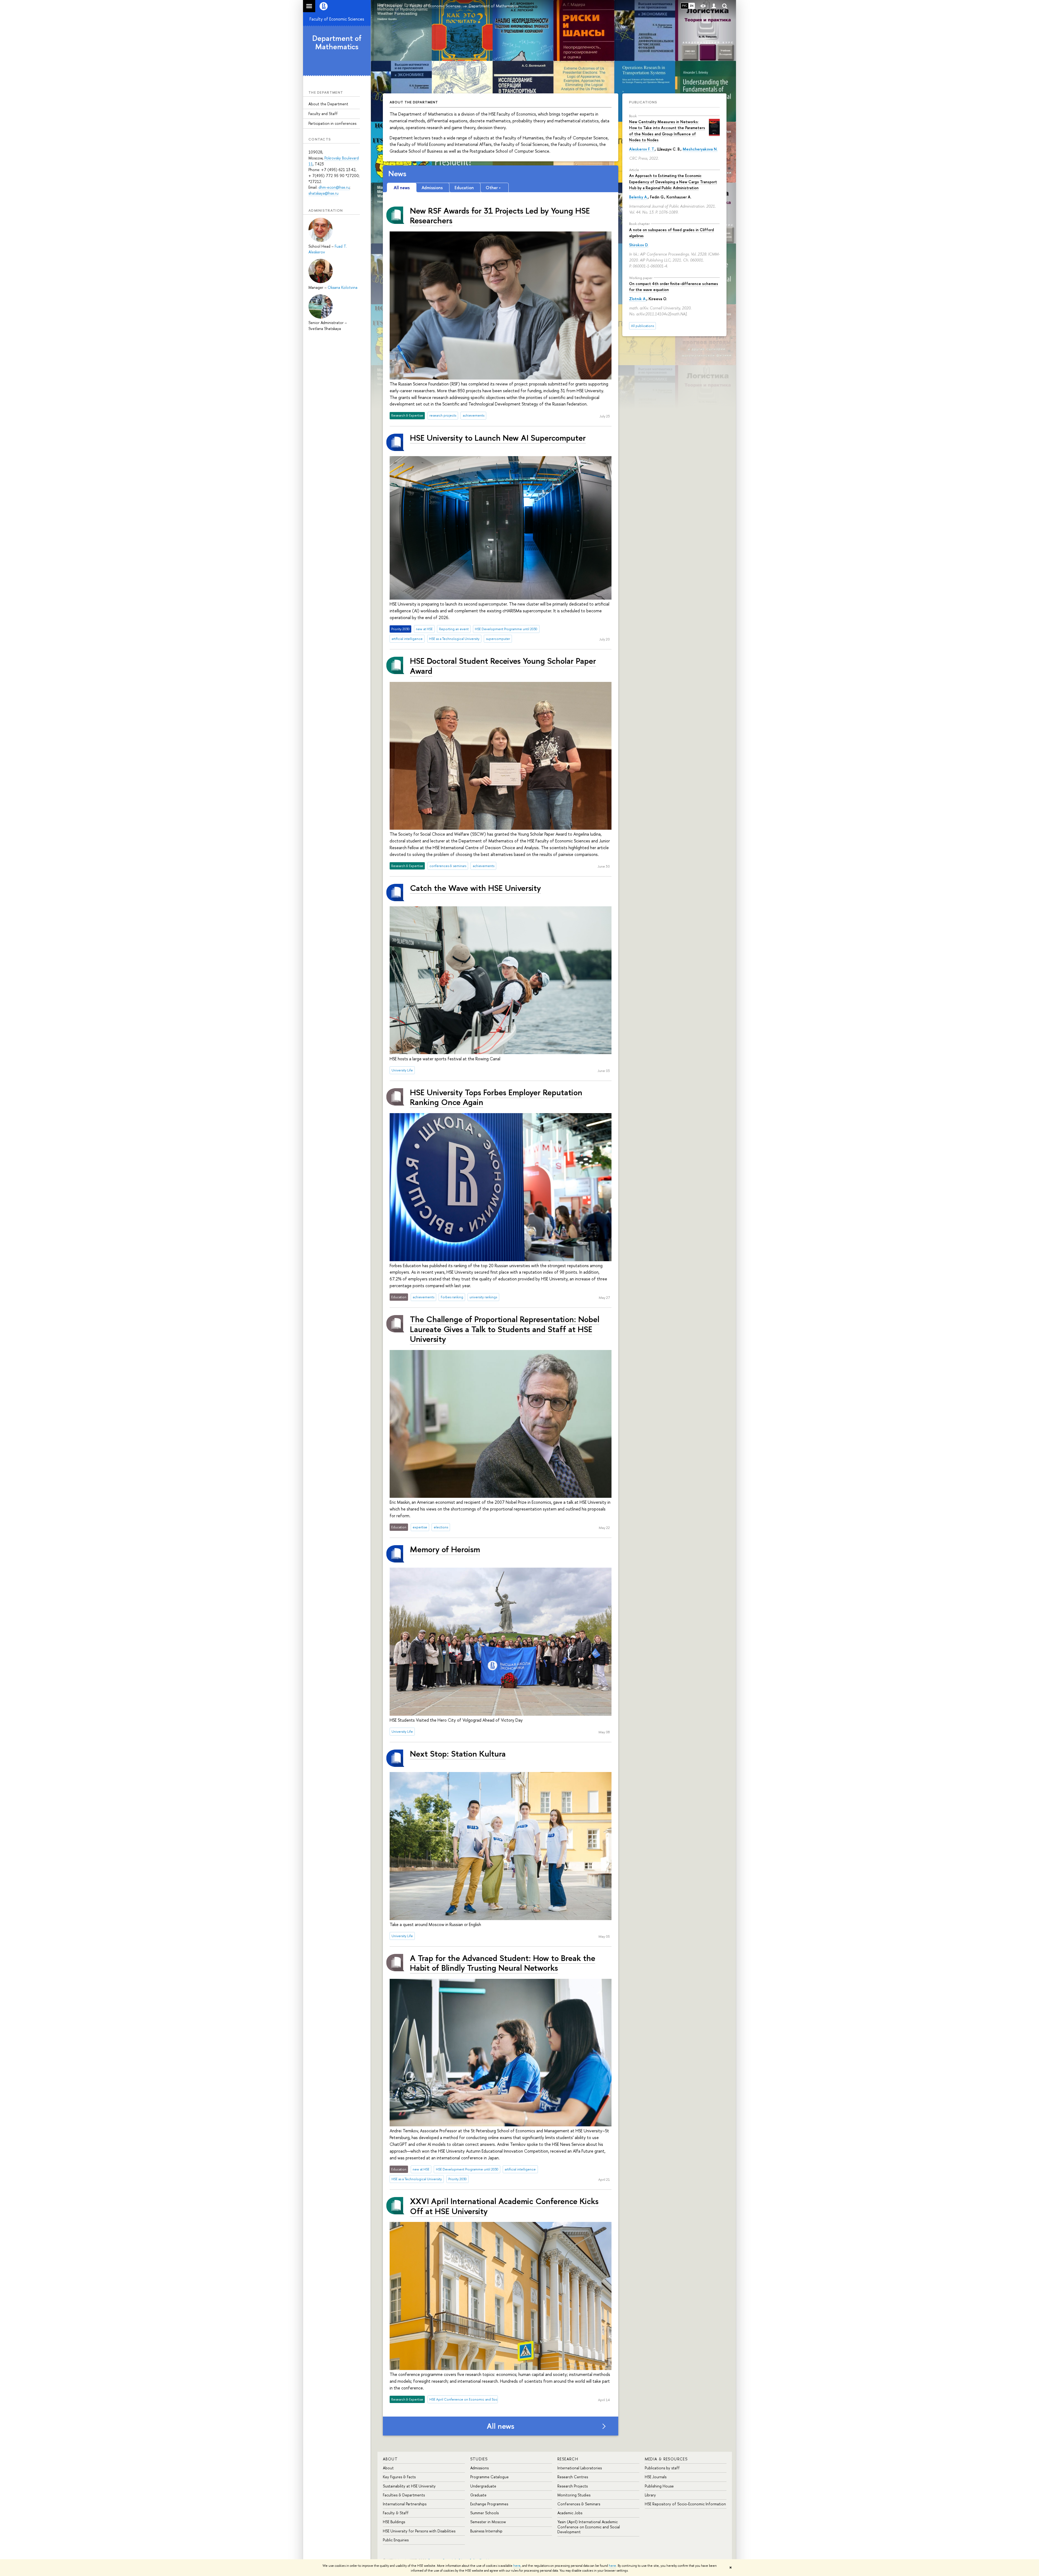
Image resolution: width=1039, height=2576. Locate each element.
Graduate (478, 2495)
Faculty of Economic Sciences (337, 19)
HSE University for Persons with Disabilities (419, 2531)
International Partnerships (405, 2504)
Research (568, 2459)
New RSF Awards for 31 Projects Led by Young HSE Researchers (500, 215)
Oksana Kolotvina (343, 287)
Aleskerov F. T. (642, 149)
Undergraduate (483, 2486)
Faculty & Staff (396, 2513)
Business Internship (486, 2531)
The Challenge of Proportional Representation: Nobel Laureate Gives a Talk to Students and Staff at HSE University (505, 1329)
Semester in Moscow (488, 2522)
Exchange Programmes (489, 2504)
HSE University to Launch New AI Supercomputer (498, 438)
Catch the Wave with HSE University (475, 888)
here (517, 2566)
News (397, 174)
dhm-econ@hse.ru (334, 187)
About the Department (328, 104)
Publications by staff (662, 2468)
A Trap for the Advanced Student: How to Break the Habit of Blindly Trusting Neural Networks (503, 1963)
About (390, 2459)
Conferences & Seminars (579, 2504)
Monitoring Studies (574, 2495)
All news (501, 2426)
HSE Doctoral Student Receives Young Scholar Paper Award (503, 666)
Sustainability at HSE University (409, 2486)
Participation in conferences (332, 123)
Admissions (479, 2468)
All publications (642, 326)
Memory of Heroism (445, 1549)
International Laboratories (580, 2468)
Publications (643, 102)
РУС (685, 6)
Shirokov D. (639, 245)
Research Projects (573, 2486)
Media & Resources (666, 2459)
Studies (479, 2459)
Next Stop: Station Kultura (458, 1753)
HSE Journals (656, 2477)
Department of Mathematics (337, 42)
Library (650, 2495)
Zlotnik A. (638, 299)
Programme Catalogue (489, 2477)
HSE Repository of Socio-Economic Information (685, 2504)
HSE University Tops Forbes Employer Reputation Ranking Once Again (496, 1097)
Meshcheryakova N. (700, 149)
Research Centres (573, 2477)
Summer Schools (484, 2513)
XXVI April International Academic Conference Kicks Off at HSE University (504, 2206)
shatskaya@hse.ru (323, 193)
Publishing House (659, 2486)
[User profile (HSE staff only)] (714, 6)
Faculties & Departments (404, 2495)
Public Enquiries (396, 2540)
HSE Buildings (394, 2522)
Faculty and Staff (323, 114)
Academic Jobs (570, 2513)
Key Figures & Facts (399, 2477)
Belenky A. (638, 197)
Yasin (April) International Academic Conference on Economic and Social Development (589, 2527)
